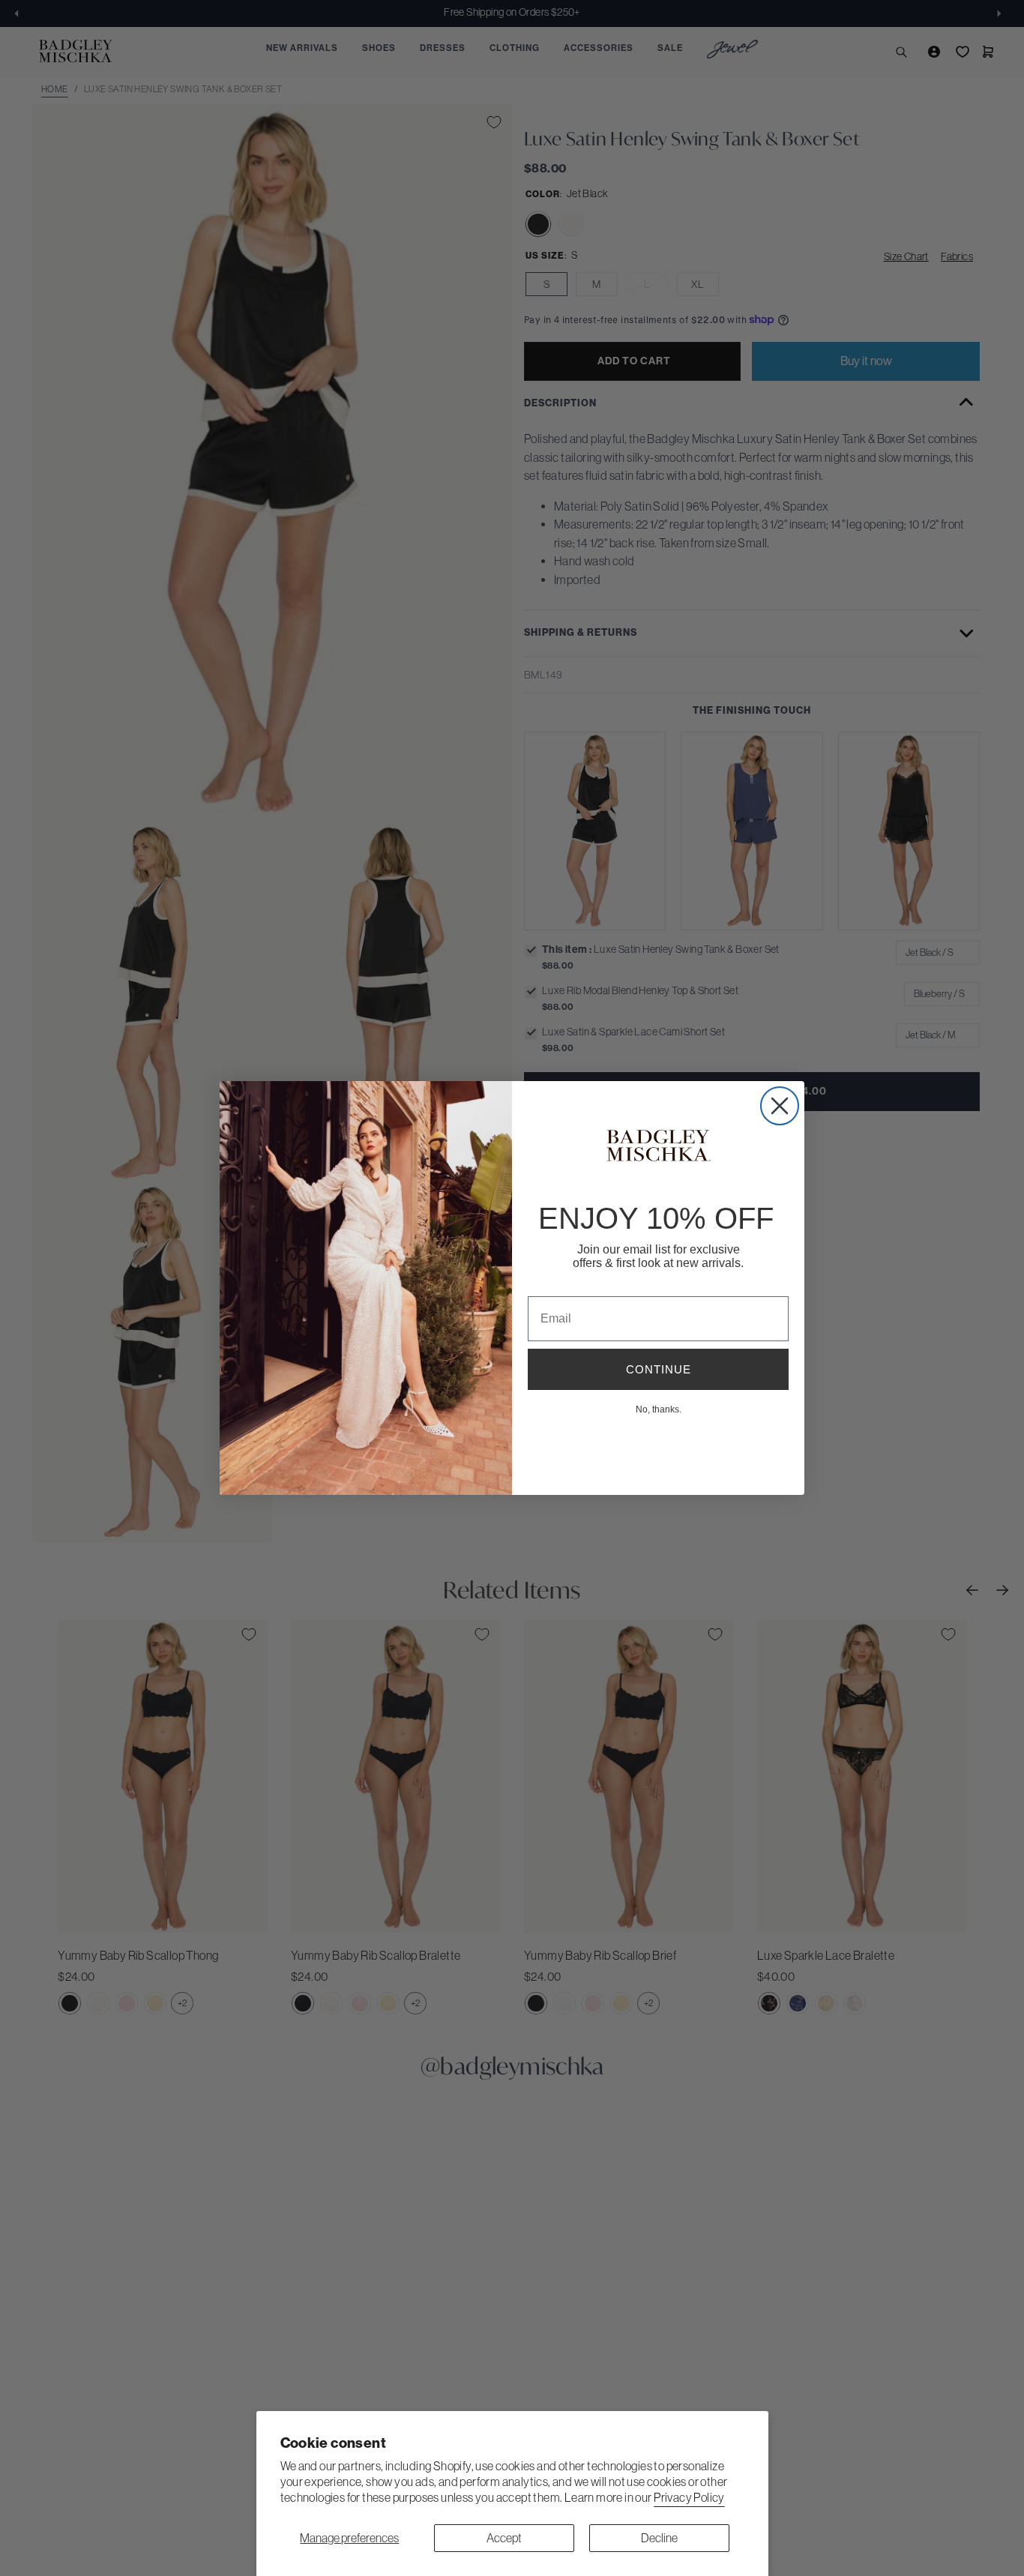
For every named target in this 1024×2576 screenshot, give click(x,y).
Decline (659, 2538)
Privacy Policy (689, 2497)
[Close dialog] (780, 1106)
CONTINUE (659, 1369)
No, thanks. (659, 1409)
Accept (504, 2538)
